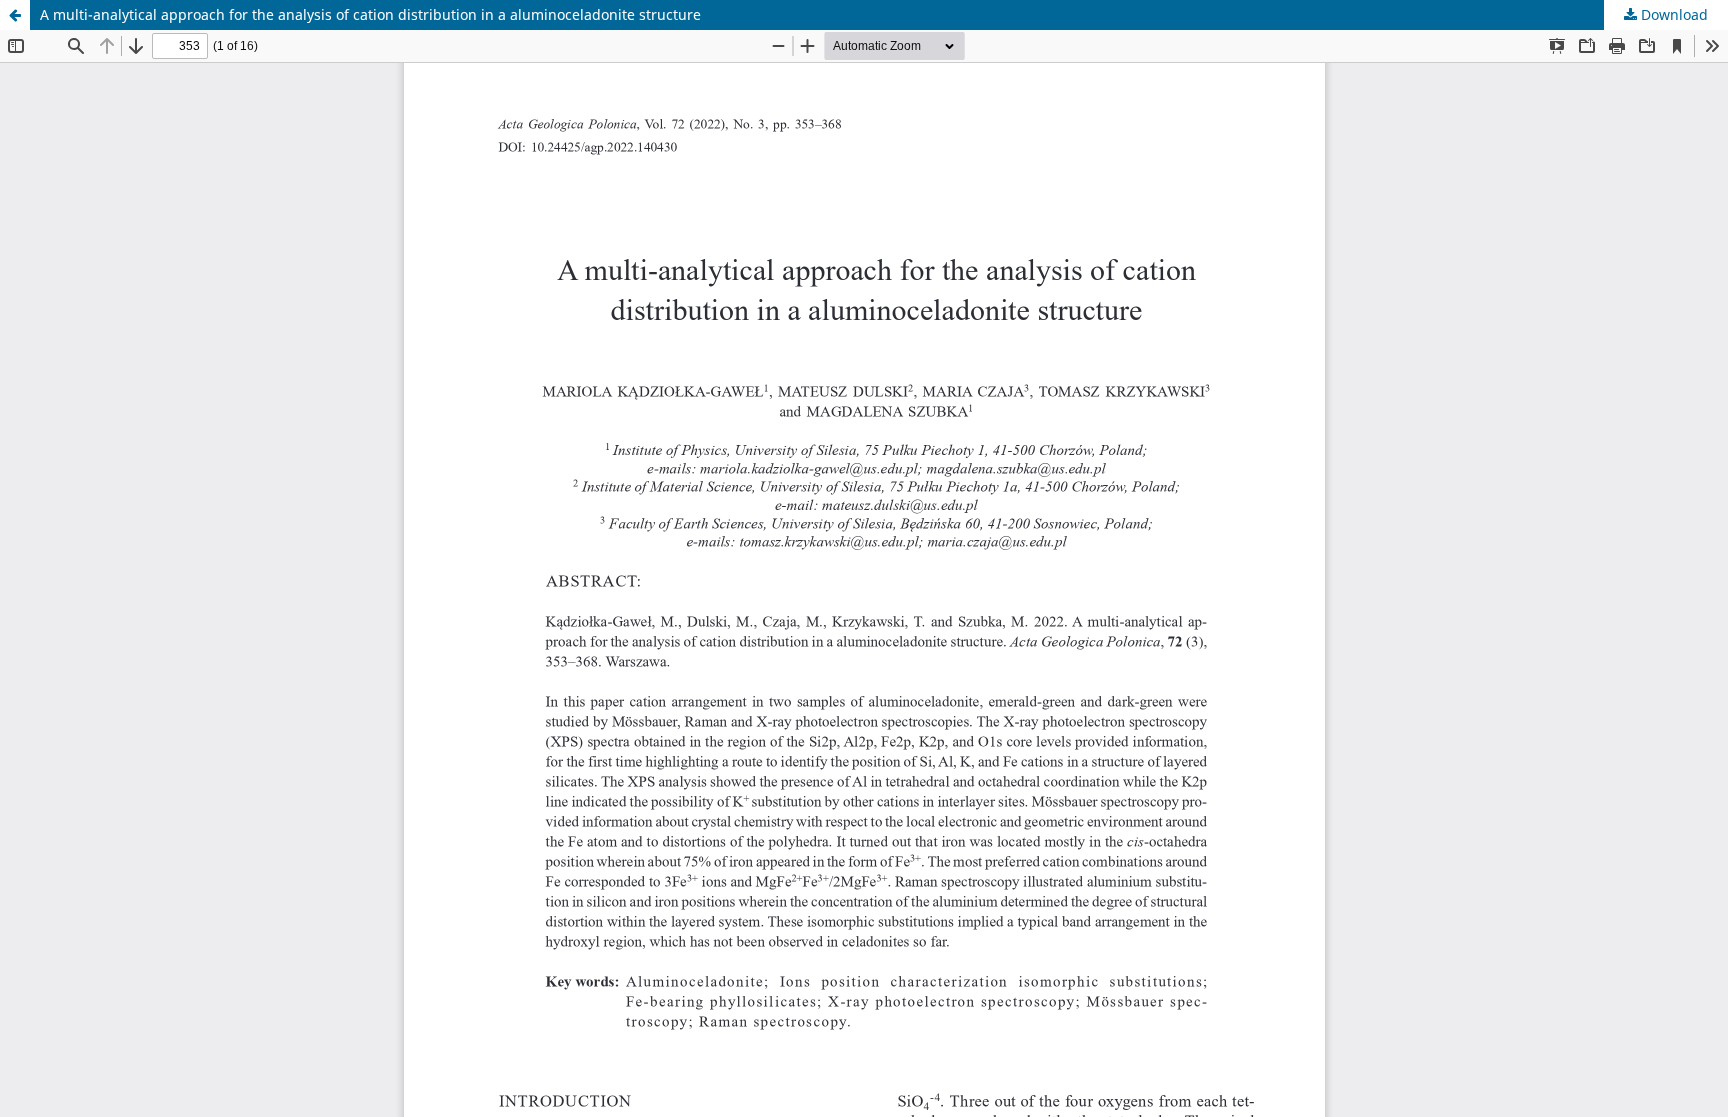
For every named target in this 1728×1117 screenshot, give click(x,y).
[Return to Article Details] (15, 15)
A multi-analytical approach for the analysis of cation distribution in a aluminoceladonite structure (370, 14)
